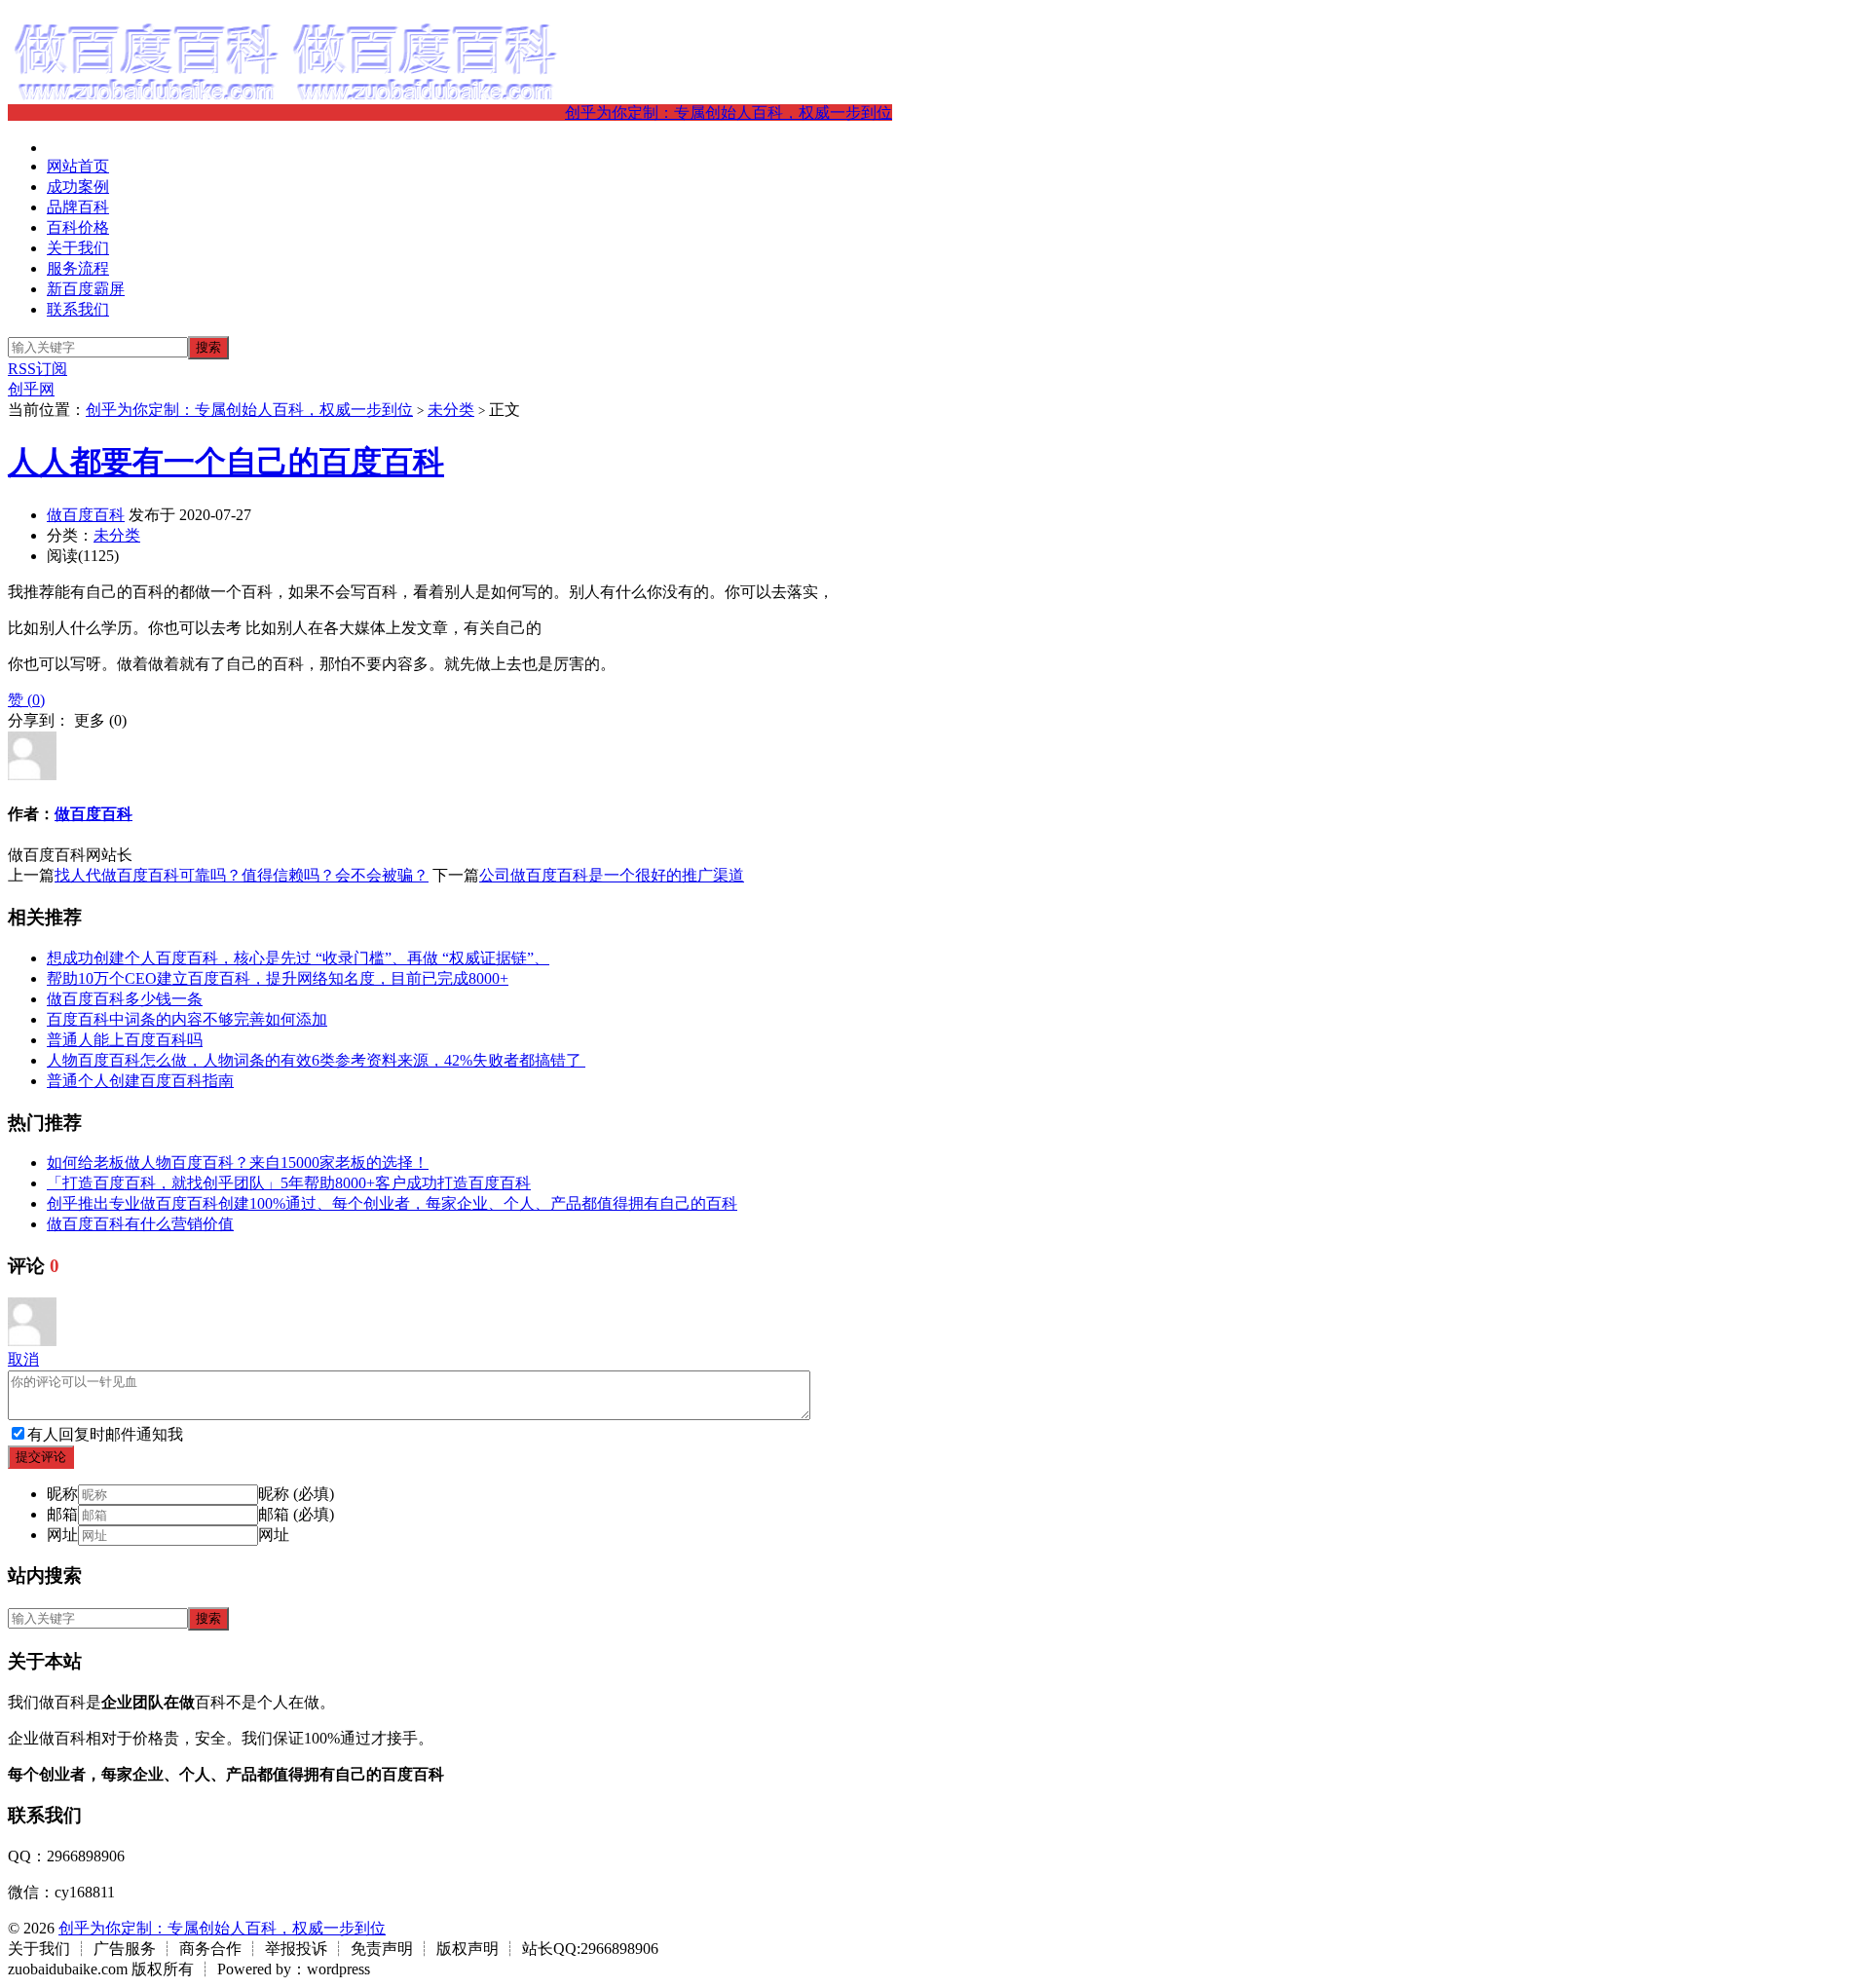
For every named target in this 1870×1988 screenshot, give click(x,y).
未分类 (451, 410)
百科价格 (78, 227)
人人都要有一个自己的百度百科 (226, 462)
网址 (62, 1535)
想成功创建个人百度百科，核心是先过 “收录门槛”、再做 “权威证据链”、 (298, 958)
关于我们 (78, 248)
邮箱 (62, 1514)
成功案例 (78, 187)
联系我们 (78, 309)
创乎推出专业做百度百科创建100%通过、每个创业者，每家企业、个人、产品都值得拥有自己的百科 (392, 1203)
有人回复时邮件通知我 (105, 1434)
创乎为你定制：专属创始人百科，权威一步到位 (729, 113)
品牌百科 (78, 207)
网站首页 (78, 166)
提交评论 (41, 1457)
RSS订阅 (37, 369)
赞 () (26, 700)
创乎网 (31, 389)
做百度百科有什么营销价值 (140, 1224)
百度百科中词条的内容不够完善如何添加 (187, 1019)
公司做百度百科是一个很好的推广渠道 (612, 875)
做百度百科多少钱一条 (125, 999)
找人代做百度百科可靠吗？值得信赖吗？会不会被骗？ (242, 875)
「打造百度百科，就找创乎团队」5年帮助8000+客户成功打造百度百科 (289, 1183)
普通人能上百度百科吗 (125, 1040)
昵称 (62, 1494)
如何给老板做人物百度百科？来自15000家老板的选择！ (238, 1163)
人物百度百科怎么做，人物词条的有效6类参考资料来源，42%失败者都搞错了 (316, 1060)
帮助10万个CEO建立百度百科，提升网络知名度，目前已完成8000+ (278, 978)
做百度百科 (86, 515)
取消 (23, 1359)
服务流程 (78, 268)
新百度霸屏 (86, 289)
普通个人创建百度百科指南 (140, 1081)
